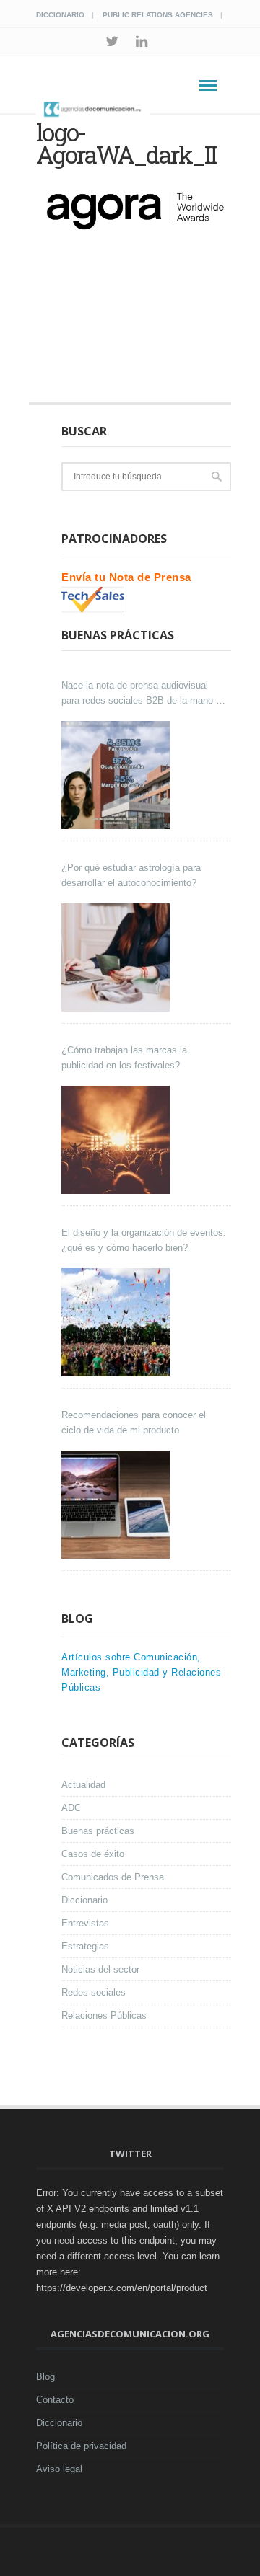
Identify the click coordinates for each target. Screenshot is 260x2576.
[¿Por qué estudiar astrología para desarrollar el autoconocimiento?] (117, 957)
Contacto (55, 2400)
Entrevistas (85, 1923)
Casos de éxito (93, 1854)
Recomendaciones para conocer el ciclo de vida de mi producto (134, 1422)
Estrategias (85, 1946)
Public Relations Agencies (158, 15)
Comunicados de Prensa (113, 1877)
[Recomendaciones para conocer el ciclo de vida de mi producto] (117, 1505)
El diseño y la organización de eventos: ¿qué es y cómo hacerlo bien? (144, 1240)
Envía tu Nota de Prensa (126, 577)
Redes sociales (94, 1992)
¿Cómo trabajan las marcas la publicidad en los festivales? (124, 1058)
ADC (71, 1808)
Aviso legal (59, 2469)
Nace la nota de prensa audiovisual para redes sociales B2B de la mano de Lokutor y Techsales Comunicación (144, 694)
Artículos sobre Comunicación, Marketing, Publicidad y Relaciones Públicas (141, 1672)
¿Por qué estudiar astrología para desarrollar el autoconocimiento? (131, 875)
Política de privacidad (81, 2446)
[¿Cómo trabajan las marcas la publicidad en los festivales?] (117, 1140)
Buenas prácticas (98, 1831)
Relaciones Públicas (104, 2015)
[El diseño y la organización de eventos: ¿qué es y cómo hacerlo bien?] (117, 1322)
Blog (45, 2377)
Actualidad (83, 1785)
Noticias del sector (100, 1969)
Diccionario (60, 15)
